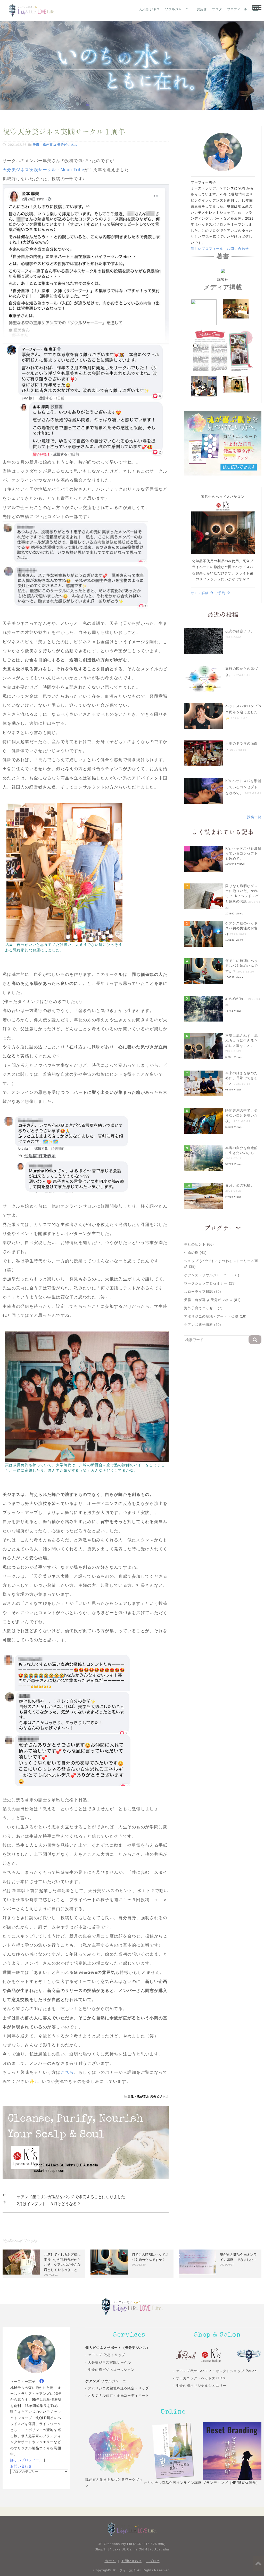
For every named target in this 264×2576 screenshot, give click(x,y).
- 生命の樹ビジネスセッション (110, 2370)
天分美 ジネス (149, 9)
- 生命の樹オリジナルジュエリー (200, 2386)
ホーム (110, 2561)
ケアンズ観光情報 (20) (203, 1325)
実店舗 (202, 9)
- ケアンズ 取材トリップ (105, 2355)
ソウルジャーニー (178, 9)
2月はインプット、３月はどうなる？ (49, 2204)
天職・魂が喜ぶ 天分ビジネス (55, 145)
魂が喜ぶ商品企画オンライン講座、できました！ (238, 2257)
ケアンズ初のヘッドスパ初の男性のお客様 (242, 929)
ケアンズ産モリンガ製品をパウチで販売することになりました (71, 2197)
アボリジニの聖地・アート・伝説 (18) (215, 1316)
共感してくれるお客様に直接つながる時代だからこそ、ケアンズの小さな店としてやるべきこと (62, 2262)
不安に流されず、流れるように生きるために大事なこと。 (242, 1041)
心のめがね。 (236, 999)
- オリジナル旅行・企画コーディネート (117, 2395)
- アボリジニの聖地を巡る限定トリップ (117, 2388)
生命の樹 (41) (195, 1253)
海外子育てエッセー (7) (203, 1308)
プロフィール (237, 9)
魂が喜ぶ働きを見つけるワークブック (114, 2483)
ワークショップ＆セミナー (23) (210, 1283)
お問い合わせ (238, 249)
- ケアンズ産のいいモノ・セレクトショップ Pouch (215, 2371)
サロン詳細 (200, 593)
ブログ (217, 9)
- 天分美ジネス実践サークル (108, 2362)
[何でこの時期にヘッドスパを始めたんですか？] (109, 2262)
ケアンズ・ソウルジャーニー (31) (212, 1275)
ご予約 (221, 593)
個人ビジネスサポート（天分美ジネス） (118, 2348)
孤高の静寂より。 (240, 631)
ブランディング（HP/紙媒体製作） (231, 2483)
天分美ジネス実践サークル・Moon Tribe (43, 170)
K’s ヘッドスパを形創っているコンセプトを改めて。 (243, 787)
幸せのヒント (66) (199, 1244)
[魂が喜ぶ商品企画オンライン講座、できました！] (197, 2262)
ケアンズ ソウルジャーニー (108, 2381)
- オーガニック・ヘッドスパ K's (200, 2378)
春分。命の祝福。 (240, 1185)
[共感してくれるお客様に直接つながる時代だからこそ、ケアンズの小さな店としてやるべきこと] (21, 2262)
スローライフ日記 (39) (203, 1292)
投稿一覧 (254, 817)
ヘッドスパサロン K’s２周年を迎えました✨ (243, 712)
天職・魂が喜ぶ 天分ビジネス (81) (212, 1300)
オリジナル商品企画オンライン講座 (173, 2483)
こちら (67, 2072)
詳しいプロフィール (207, 249)
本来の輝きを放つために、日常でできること (242, 1078)
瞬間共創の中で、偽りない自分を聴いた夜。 (242, 1116)
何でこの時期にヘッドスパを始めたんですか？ (242, 966)
